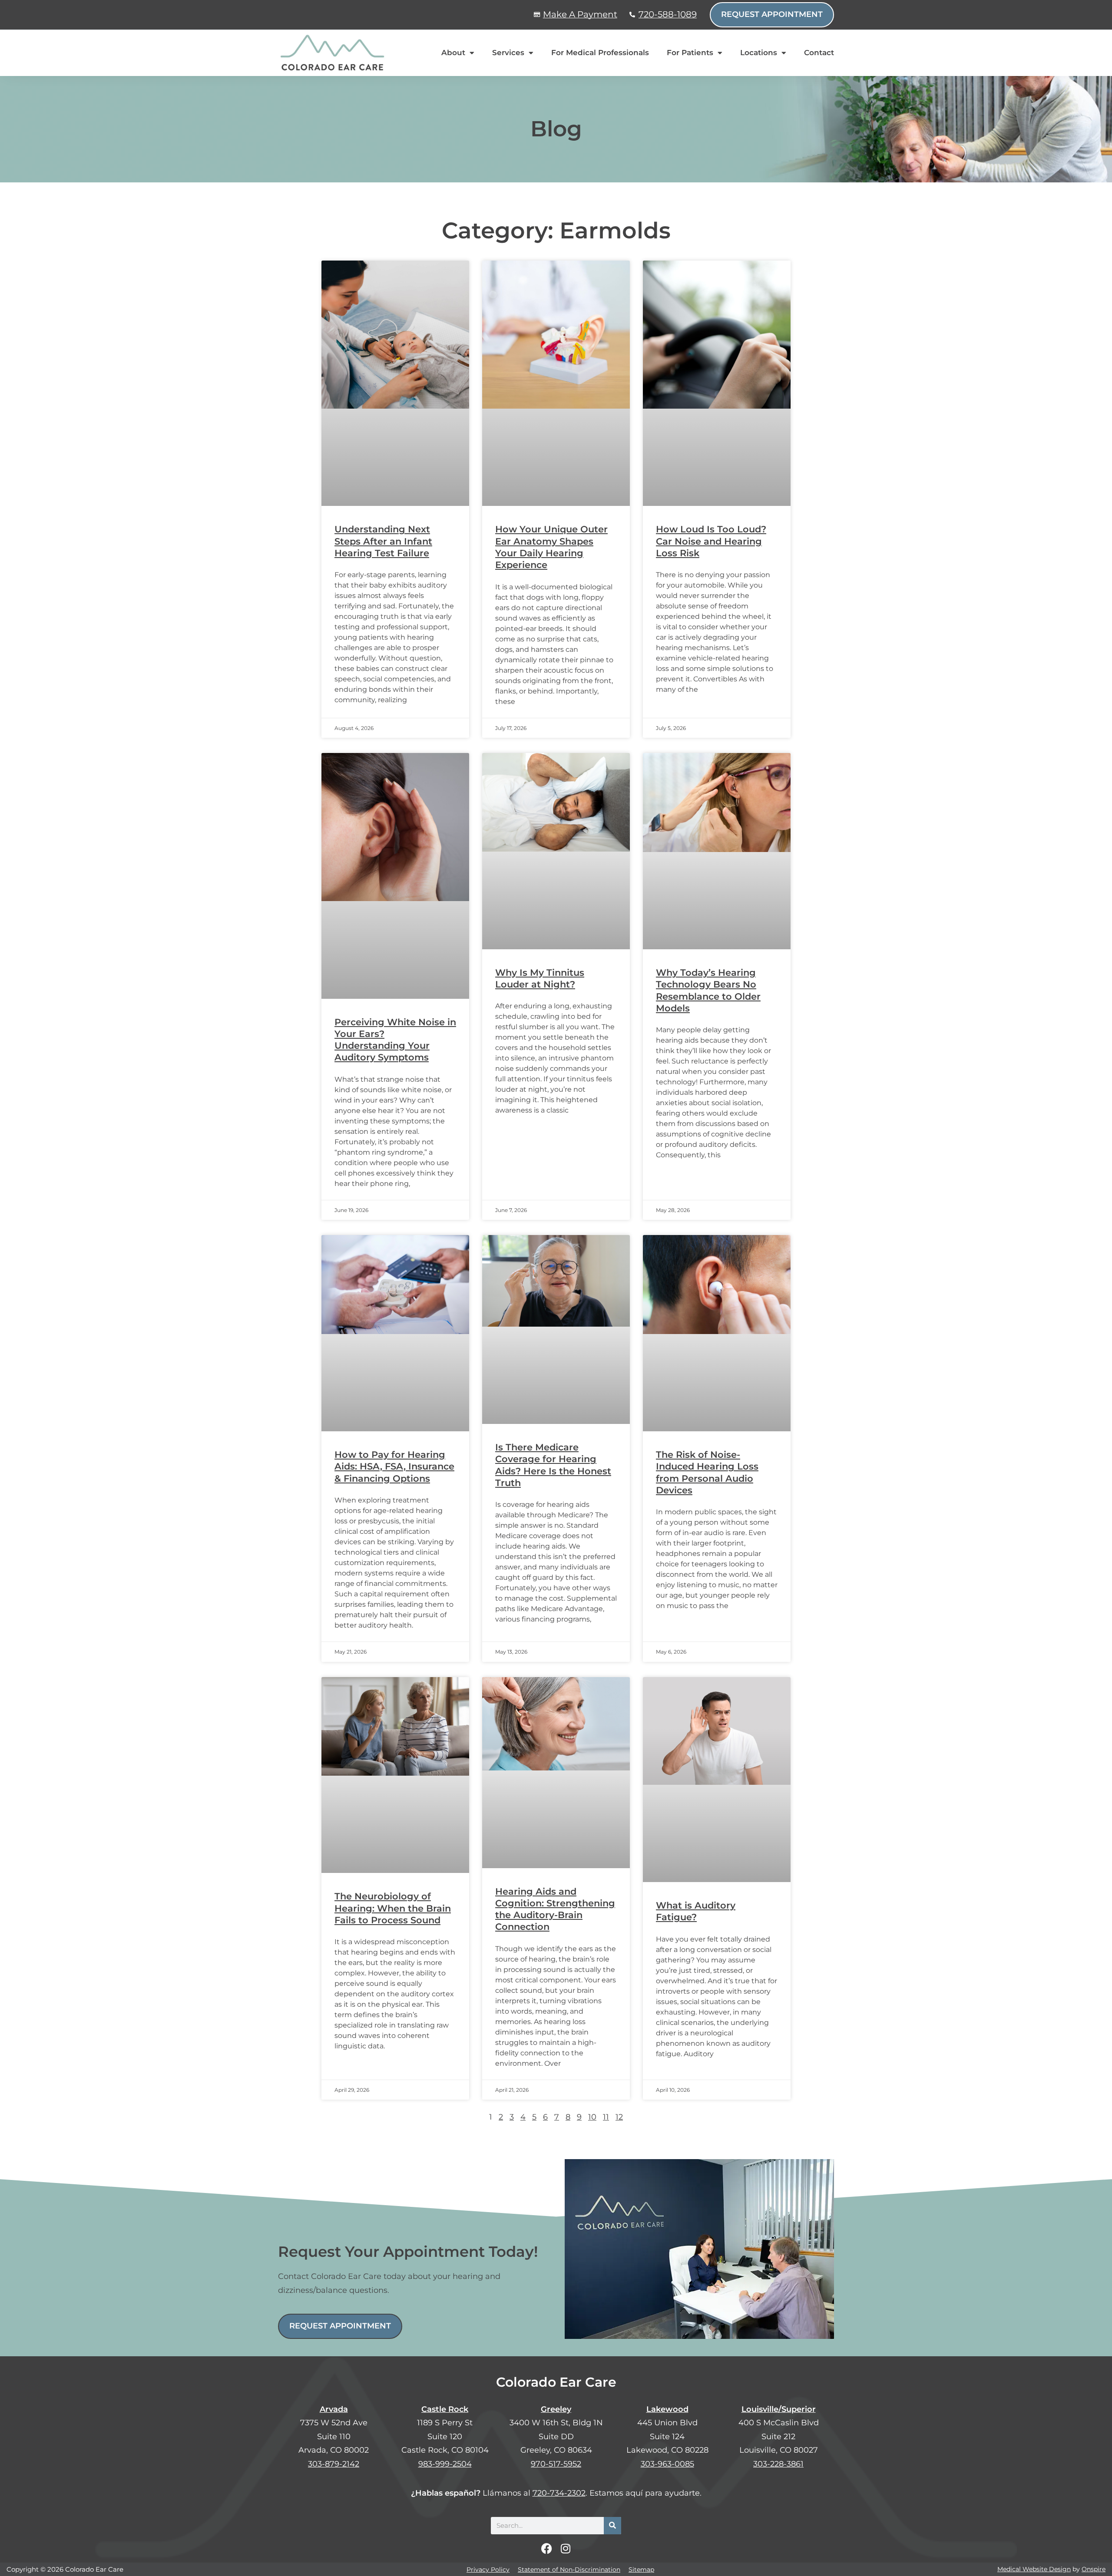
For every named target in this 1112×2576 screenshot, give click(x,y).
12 (619, 2117)
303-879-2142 (334, 2464)
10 (592, 2117)
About (453, 53)
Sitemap (641, 2569)
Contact (819, 53)
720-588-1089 (668, 14)
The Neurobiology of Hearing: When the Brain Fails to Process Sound (393, 1908)
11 (606, 2117)
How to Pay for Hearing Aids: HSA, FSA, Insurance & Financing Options (394, 1466)
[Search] (612, 2526)
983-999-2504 (445, 2464)
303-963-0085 (667, 2464)
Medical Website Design (1034, 2569)
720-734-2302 (559, 2493)
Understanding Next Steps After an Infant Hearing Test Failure (383, 541)
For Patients (690, 53)
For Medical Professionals (600, 53)
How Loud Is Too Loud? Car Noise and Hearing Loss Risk (711, 541)
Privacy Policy (488, 2569)
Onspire (1094, 2569)
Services (508, 53)
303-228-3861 (778, 2464)
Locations (759, 53)
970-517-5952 (556, 2464)
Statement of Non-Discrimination (569, 2569)
